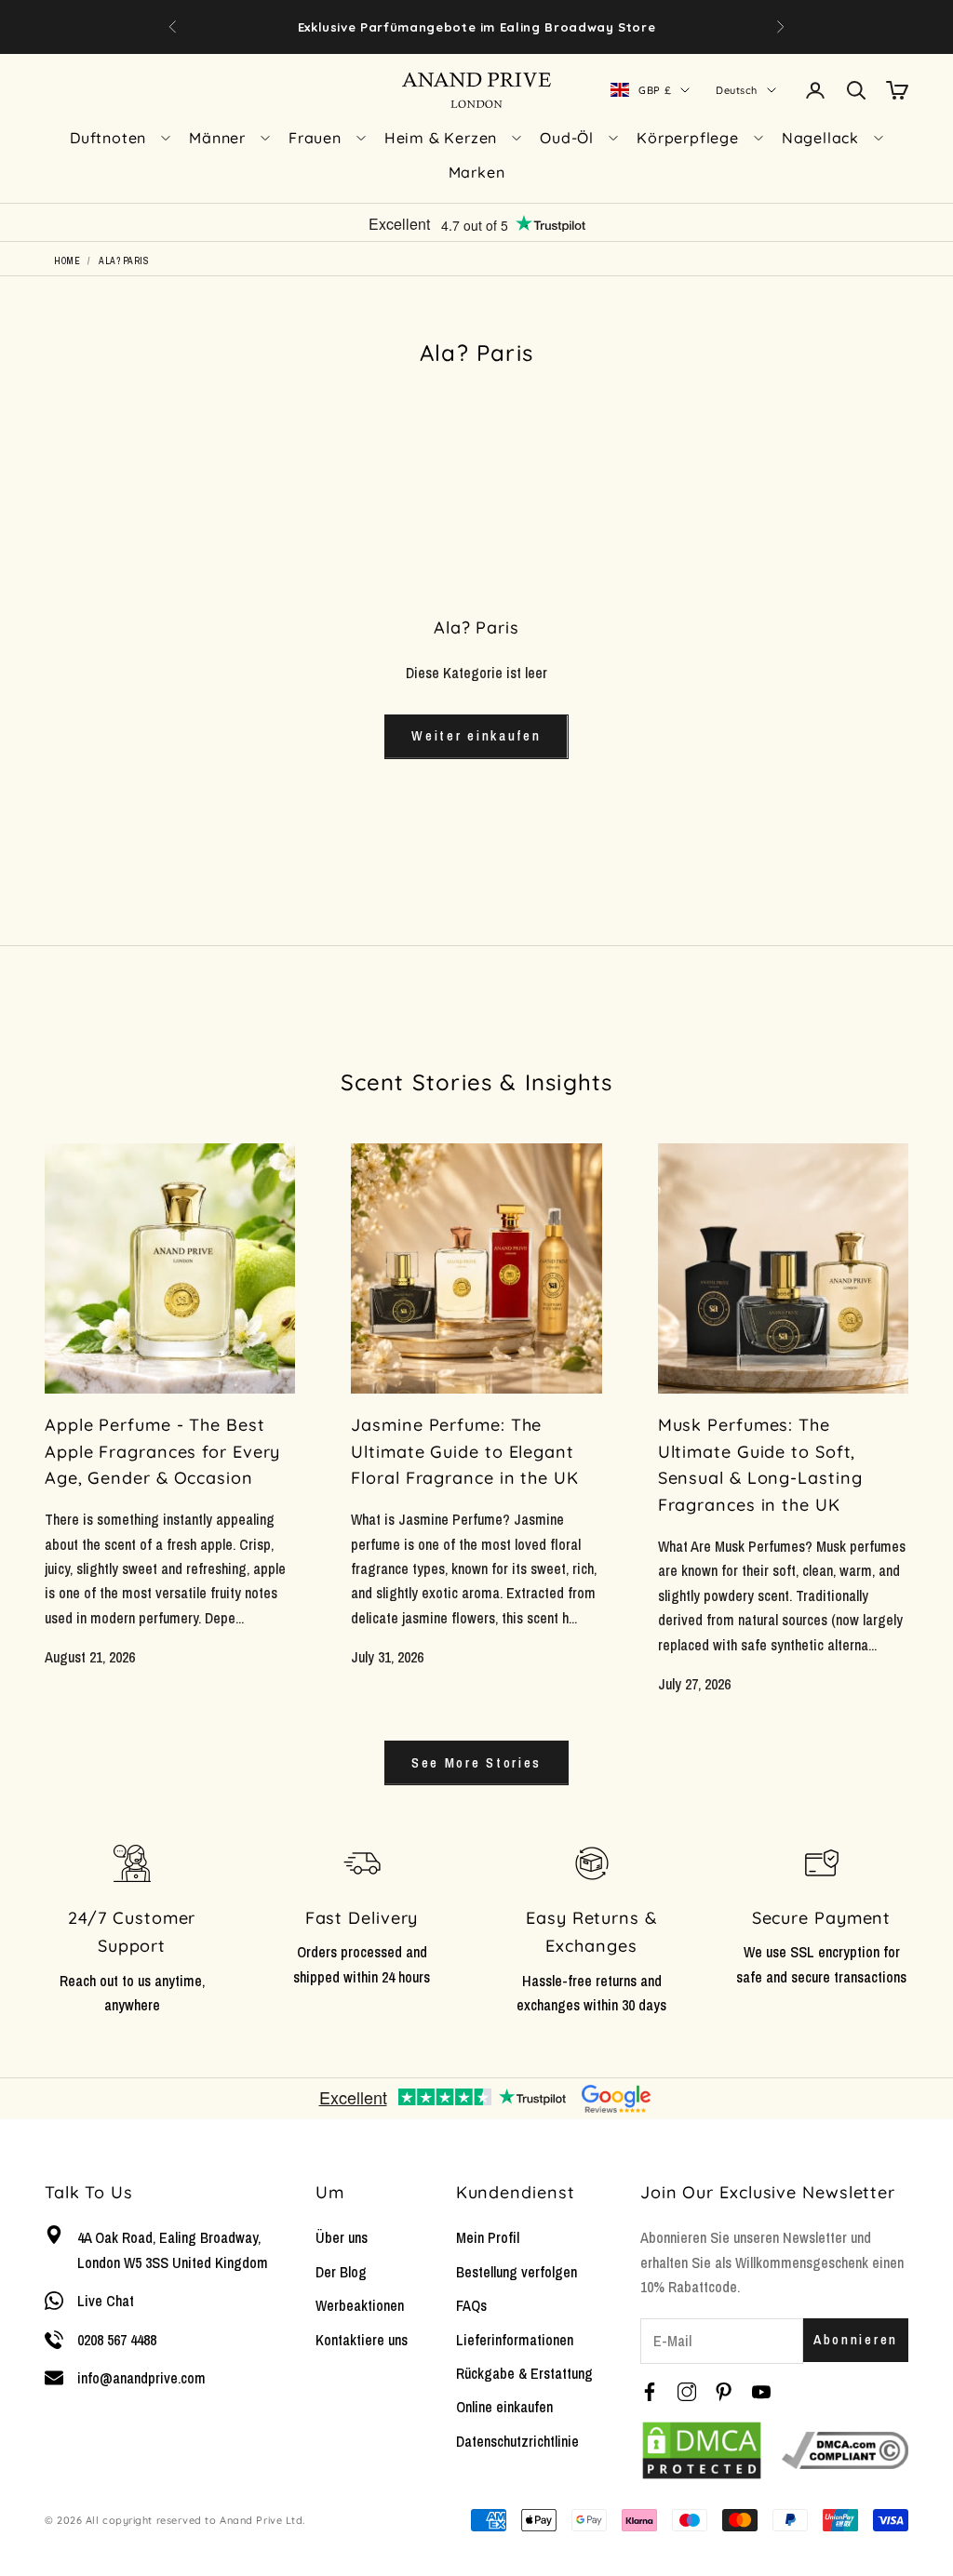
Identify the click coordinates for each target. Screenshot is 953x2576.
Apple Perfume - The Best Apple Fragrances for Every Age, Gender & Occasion (162, 1452)
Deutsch (737, 90)
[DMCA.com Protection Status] (702, 2450)
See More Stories (476, 1762)
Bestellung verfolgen (517, 2272)
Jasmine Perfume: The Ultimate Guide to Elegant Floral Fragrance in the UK (464, 1452)
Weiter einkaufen (476, 735)
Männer (217, 138)
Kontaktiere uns (362, 2340)
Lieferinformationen (515, 2340)
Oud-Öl (567, 138)
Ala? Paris (124, 261)
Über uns (342, 2237)
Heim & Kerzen (441, 138)
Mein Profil (488, 2237)
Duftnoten (108, 138)
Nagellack (820, 138)
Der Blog (341, 2272)
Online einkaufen (504, 2407)
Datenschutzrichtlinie (517, 2441)
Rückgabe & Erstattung (524, 2373)
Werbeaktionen (360, 2305)
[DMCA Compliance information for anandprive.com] (845, 2450)
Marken (477, 172)
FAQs (471, 2305)
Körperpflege (688, 138)
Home (67, 261)
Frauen (315, 138)
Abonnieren (856, 2339)
